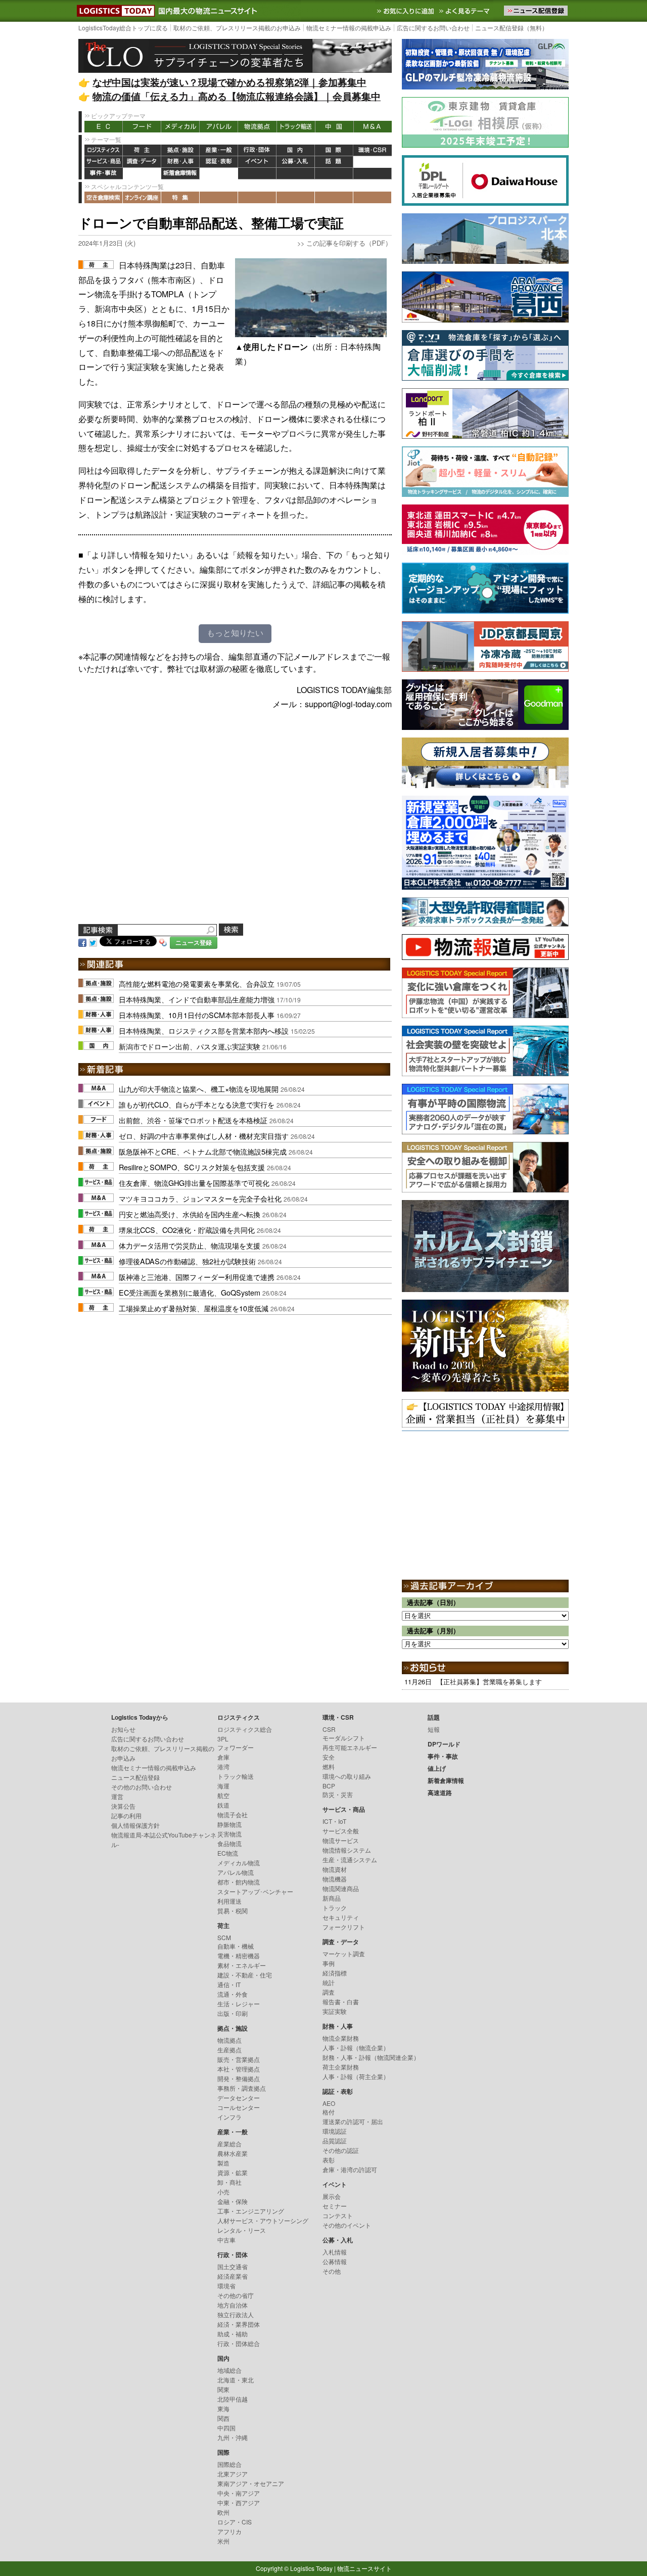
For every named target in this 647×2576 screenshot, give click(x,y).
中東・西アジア (239, 2502)
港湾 (223, 1766)
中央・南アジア (239, 2493)
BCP (329, 1786)
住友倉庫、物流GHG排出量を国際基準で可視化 (194, 1183)
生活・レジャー (239, 2004)
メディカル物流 (239, 1862)
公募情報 (335, 2261)
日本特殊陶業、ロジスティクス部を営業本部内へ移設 (204, 1030)
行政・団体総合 (239, 2343)
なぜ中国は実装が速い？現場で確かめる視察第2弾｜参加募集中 (229, 82)
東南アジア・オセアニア (251, 2483)
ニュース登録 (194, 942)
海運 (223, 1786)
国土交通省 (233, 2266)
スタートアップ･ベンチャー (255, 1891)
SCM (224, 1937)
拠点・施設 (180, 150)
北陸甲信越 (233, 2399)
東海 (223, 2408)
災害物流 (229, 1834)
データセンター (239, 2098)
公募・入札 (296, 162)
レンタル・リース (242, 2230)
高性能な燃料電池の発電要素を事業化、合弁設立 (197, 983)
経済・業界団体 (239, 2324)
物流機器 (335, 1879)
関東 (223, 2389)
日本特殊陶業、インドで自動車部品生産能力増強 (197, 999)
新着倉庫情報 (180, 174)
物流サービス (341, 1840)
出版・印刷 (233, 2013)
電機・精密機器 (239, 1956)
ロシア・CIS (235, 2522)
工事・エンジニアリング (251, 2211)
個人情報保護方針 (135, 1825)
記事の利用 (126, 1815)
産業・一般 (219, 150)
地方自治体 (233, 2305)
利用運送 (229, 1901)
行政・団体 (257, 150)
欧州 (223, 2512)
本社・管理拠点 (239, 2069)
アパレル (219, 127)
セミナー (335, 2206)
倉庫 (223, 1757)
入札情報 (335, 2252)
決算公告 (123, 1806)
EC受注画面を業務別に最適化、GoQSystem (190, 1292)
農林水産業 (233, 2153)
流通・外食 (233, 1994)
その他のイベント (347, 2225)
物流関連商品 (341, 1888)
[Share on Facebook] (82, 942)
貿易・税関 (233, 1911)
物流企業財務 (341, 2038)
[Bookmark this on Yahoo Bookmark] (163, 942)
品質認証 (335, 2141)
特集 (180, 197)
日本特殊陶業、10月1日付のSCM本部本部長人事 (197, 1015)
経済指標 (335, 1973)
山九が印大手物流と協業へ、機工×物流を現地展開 (199, 1089)
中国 (334, 127)
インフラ (229, 2117)
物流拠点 (257, 127)
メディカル (180, 127)
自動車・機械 (236, 1946)
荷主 (142, 150)
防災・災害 (338, 1794)
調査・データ (142, 162)
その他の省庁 (236, 2295)
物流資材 (335, 1869)
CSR (329, 1729)
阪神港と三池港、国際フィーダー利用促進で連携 (197, 1277)
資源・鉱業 (233, 2172)
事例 (329, 1963)
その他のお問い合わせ (142, 1787)
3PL (223, 1739)
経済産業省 (233, 2276)
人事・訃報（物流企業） (356, 2048)
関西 (223, 2418)
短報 (434, 1729)
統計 (329, 1982)
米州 (223, 2541)
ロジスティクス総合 (245, 1729)
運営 (117, 1796)
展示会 (332, 2196)
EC (104, 127)
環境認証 (335, 2131)
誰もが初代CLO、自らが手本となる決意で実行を (197, 1104)
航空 (223, 1795)
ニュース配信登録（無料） (512, 28)
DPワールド (373, 162)
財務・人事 (180, 162)
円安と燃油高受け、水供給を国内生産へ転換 (190, 1214)
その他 (332, 2271)
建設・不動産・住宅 (245, 1975)
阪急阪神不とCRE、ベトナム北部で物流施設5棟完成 (203, 1151)
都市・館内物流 (239, 1882)
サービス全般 (341, 1831)
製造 (223, 2163)
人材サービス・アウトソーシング (263, 2220)
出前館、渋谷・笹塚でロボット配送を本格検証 (193, 1120)
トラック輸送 (296, 127)
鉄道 (223, 1805)
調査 (329, 1992)
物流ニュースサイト (364, 2568)
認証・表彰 (219, 162)
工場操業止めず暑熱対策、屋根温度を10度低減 (194, 1308)
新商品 (332, 1898)
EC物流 (228, 1853)
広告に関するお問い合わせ (433, 28)
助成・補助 (233, 2334)
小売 (223, 2192)
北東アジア (233, 2474)
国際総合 (229, 2464)
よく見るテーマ (466, 11)
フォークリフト (344, 1927)
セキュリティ (341, 1917)
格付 (329, 2112)
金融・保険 (233, 2201)
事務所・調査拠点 (242, 2088)
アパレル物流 (236, 1872)
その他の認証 (341, 2150)
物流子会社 (233, 1814)
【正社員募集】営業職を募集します (489, 1682)
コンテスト (338, 2215)
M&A (373, 127)
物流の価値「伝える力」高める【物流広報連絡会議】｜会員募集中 (237, 96)
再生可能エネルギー (350, 1747)
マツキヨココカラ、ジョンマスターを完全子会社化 (200, 1198)
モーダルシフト (344, 1738)
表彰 (329, 2160)
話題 (334, 162)
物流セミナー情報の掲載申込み (349, 28)
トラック (335, 1907)
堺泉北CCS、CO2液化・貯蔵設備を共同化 (187, 1230)
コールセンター (239, 2107)
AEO (329, 2103)
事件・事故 (104, 174)
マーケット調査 (344, 1953)
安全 (329, 1757)
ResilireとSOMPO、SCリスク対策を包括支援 (192, 1167)
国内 (296, 150)
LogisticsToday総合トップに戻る (123, 28)
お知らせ (123, 1729)
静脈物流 (229, 1824)
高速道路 (219, 174)
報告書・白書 (341, 2002)
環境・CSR (373, 150)
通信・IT (229, 1984)
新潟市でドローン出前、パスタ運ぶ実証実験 (190, 1046)
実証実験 (335, 2011)
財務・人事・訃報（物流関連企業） (371, 2057)
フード (142, 127)
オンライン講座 (142, 197)
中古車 (226, 2240)
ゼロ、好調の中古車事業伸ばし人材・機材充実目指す (204, 1136)
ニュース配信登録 (135, 1777)
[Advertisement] (235, 829)
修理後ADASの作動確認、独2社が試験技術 (187, 1261)
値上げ (142, 174)
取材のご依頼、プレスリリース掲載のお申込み (237, 28)
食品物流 (229, 1843)
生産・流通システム (350, 1859)
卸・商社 (229, 2182)
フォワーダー (236, 1747)
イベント (257, 162)
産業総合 (229, 2144)
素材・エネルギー (242, 1965)
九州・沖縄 (233, 2437)
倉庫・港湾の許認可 (350, 2169)
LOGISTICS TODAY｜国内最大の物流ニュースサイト (114, 11)
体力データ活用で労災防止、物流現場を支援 (190, 1245)
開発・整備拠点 (239, 2078)
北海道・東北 (236, 2380)
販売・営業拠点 (239, 2059)
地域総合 (229, 2370)
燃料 (329, 1766)
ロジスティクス (104, 150)
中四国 (226, 2428)
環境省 (226, 2286)
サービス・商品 (104, 162)
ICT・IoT (334, 1821)
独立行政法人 (236, 2314)
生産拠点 (229, 2050)
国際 (334, 150)
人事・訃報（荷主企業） (356, 2076)
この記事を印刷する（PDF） (349, 243)
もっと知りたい (235, 633)
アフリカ (229, 2531)
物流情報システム (347, 1850)
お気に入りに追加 (406, 11)
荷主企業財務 (341, 2067)
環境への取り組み (347, 1776)
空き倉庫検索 (104, 197)
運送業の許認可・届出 (353, 2121)
